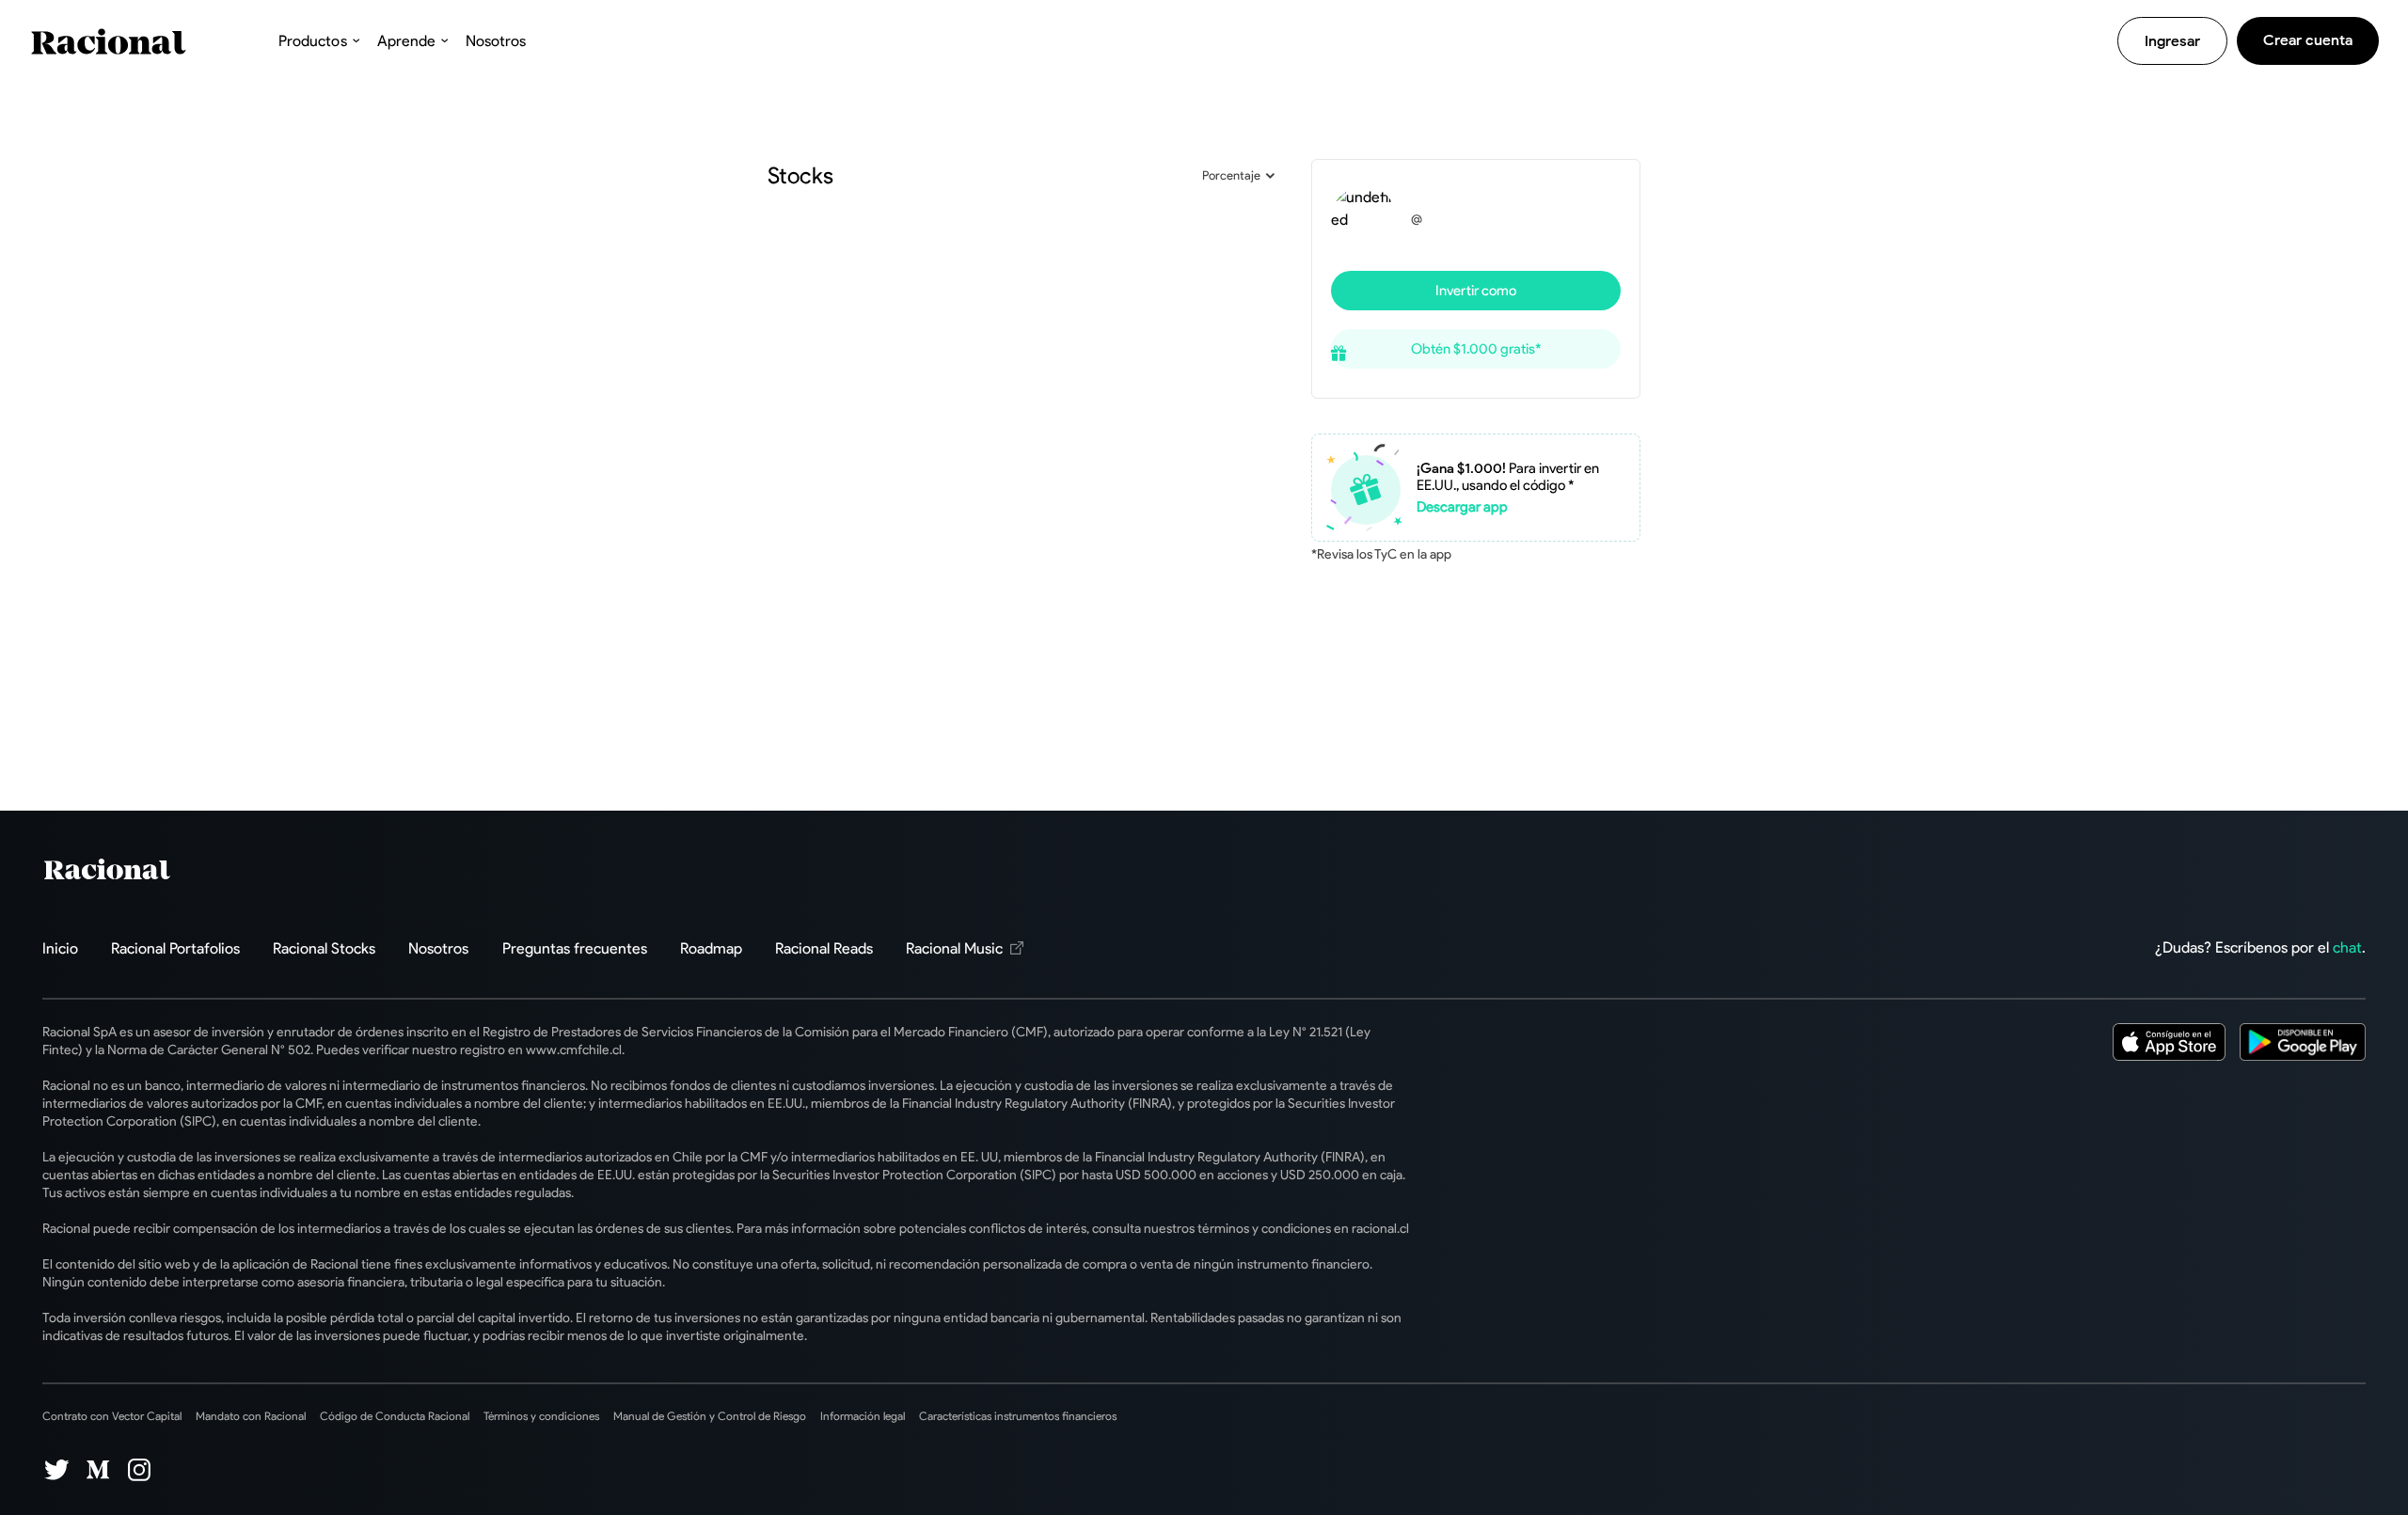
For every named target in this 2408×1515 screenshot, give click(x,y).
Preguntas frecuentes (575, 948)
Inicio (60, 948)
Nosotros (496, 41)
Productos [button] (312, 41)
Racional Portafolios (175, 948)
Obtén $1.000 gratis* (1476, 349)
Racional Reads (824, 948)
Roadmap (711, 948)
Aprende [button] (406, 41)
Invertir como (1476, 291)
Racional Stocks (324, 948)
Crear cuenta (2308, 40)
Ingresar (2172, 41)
